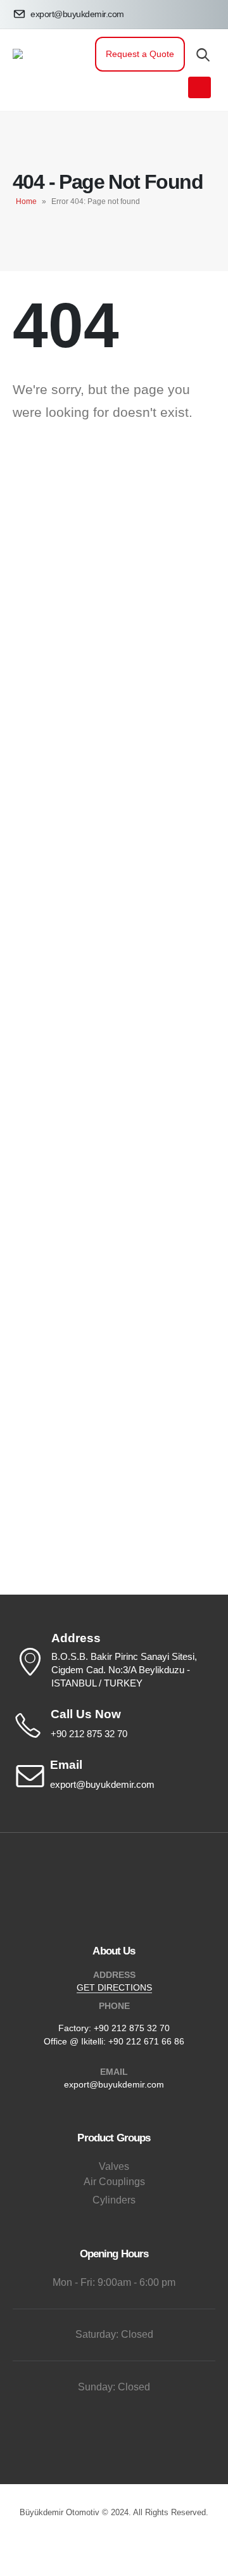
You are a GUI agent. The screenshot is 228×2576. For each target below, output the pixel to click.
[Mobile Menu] (199, 87)
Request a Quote (140, 54)
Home (26, 201)
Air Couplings (114, 2182)
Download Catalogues (114, 620)
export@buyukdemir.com (114, 2084)
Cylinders (114, 2200)
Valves (114, 2166)
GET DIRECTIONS (114, 1987)
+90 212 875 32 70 (132, 2028)
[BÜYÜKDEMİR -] (47, 70)
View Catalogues (114, 584)
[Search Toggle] (203, 54)
